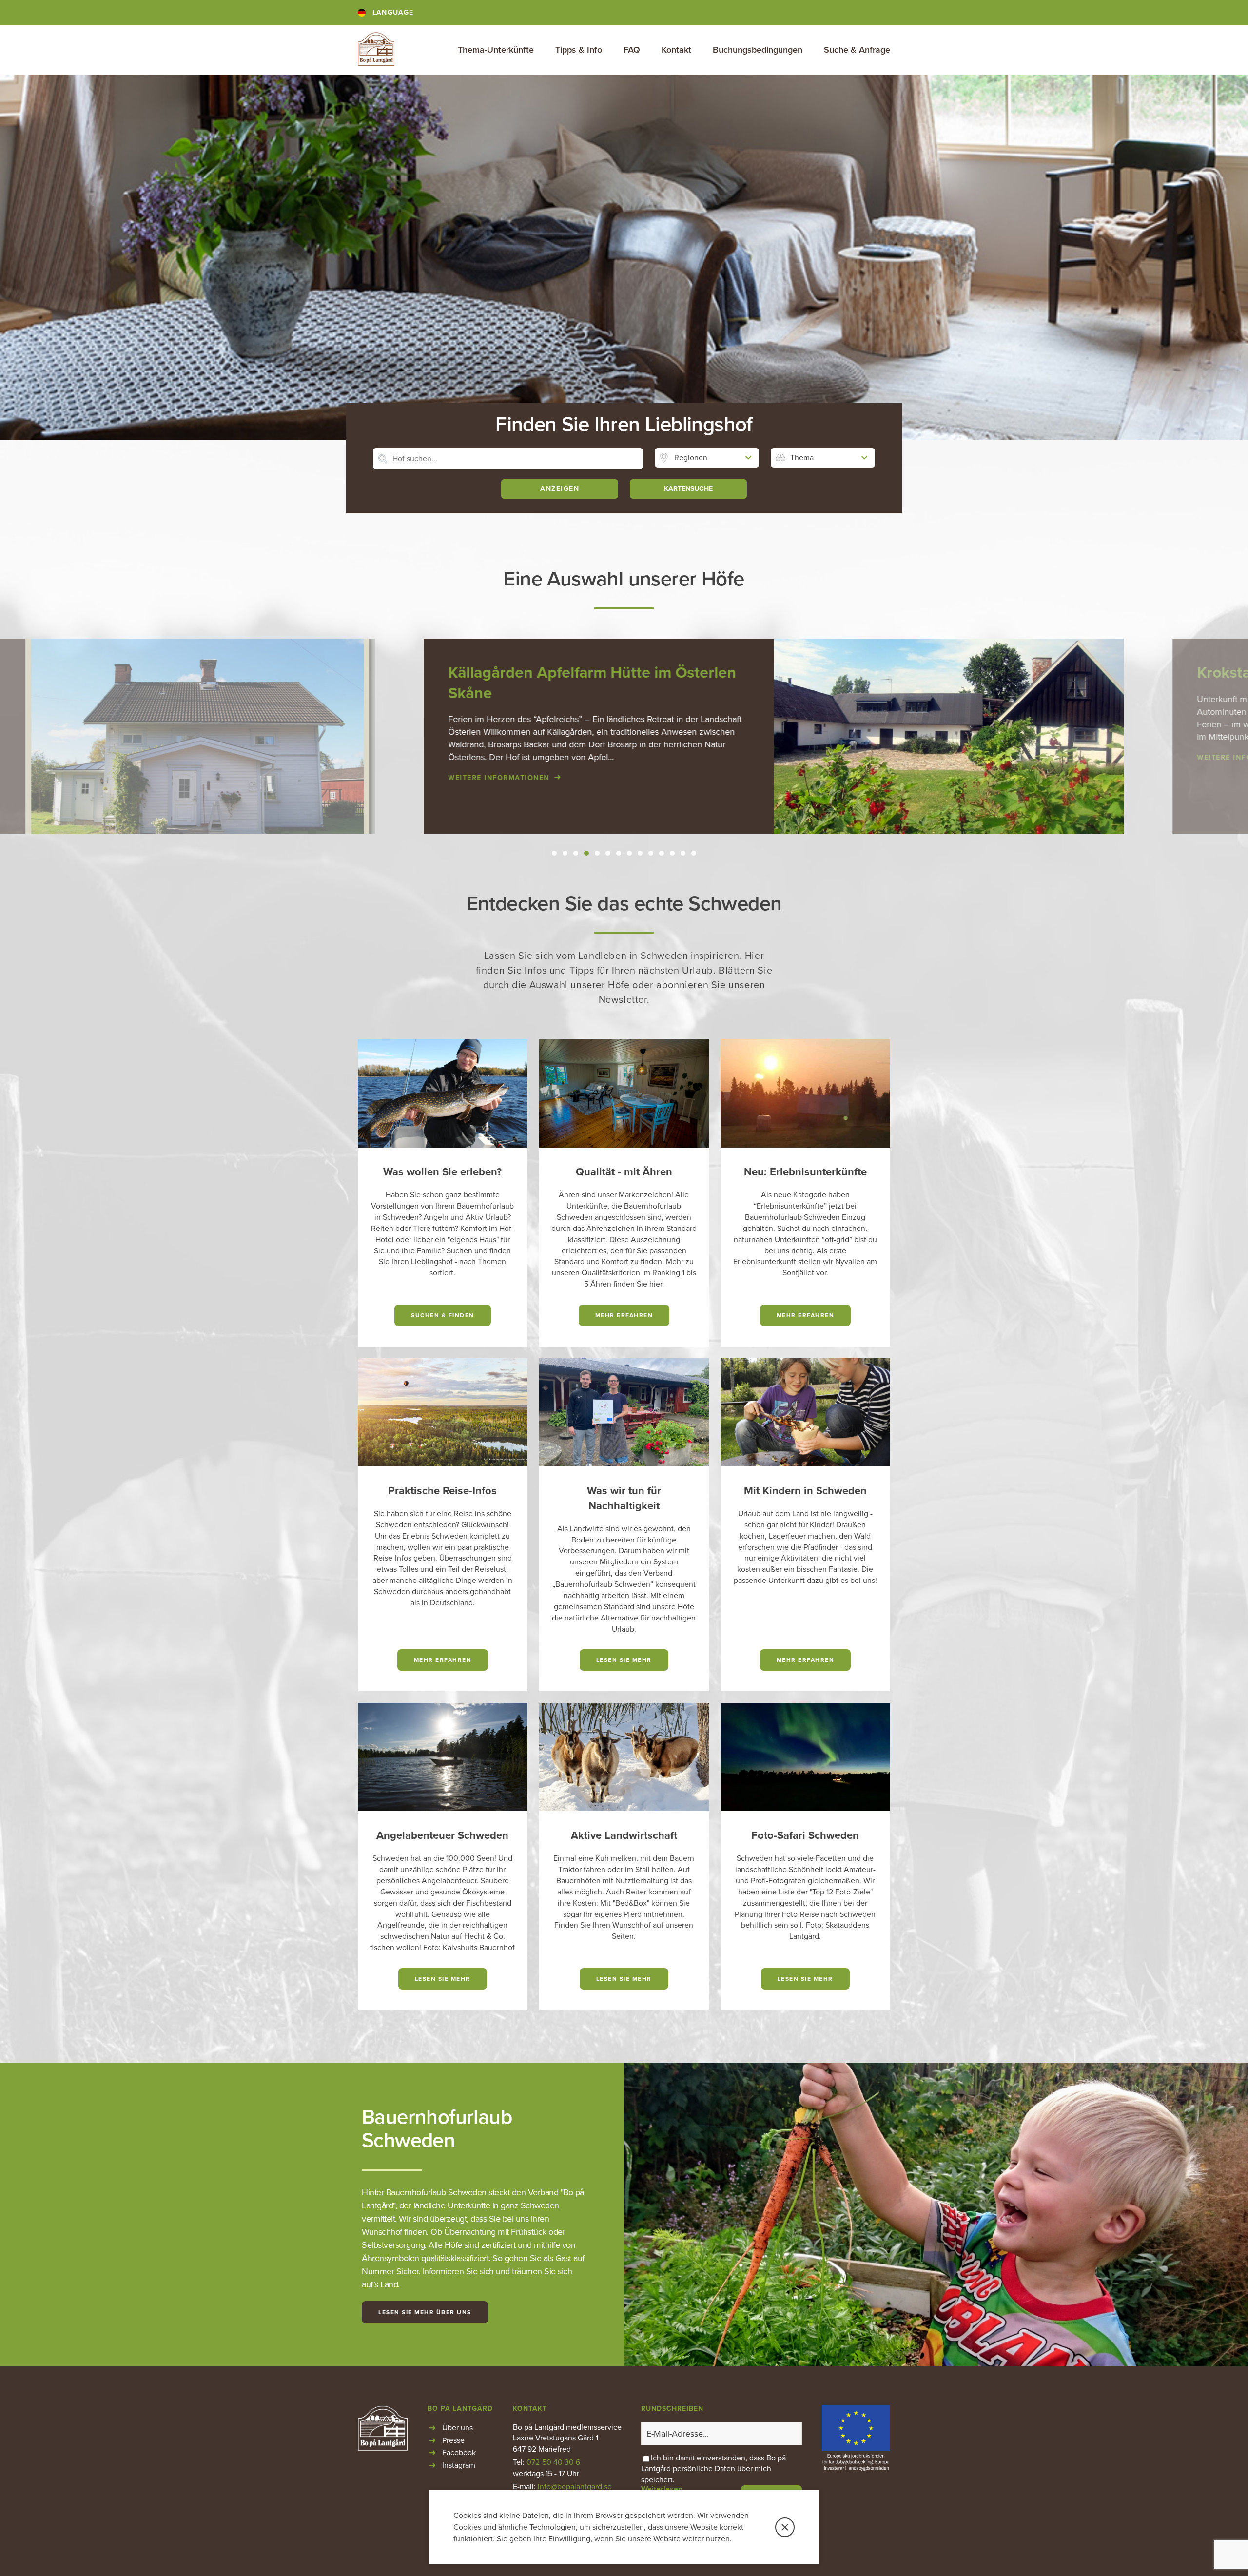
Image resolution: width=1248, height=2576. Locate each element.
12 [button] (672, 853)
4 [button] (587, 853)
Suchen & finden (443, 1315)
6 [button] (608, 853)
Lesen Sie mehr (624, 1660)
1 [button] (555, 853)
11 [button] (662, 853)
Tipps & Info (579, 50)
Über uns (458, 2428)
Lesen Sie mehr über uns (425, 2312)
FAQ (632, 50)
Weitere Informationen (349, 778)
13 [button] (683, 853)
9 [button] (640, 853)
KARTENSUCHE (688, 489)
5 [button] (597, 853)
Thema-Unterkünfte (496, 50)
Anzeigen (560, 489)
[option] (624, 736)
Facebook (459, 2453)
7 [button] (619, 853)
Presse (453, 2440)
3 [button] (576, 853)
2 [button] (565, 853)
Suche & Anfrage (857, 50)
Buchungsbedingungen (758, 50)
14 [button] (694, 853)
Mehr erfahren (624, 1315)
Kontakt (676, 50)
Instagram (459, 2465)
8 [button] (629, 853)
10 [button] (651, 853)
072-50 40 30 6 (553, 2462)
